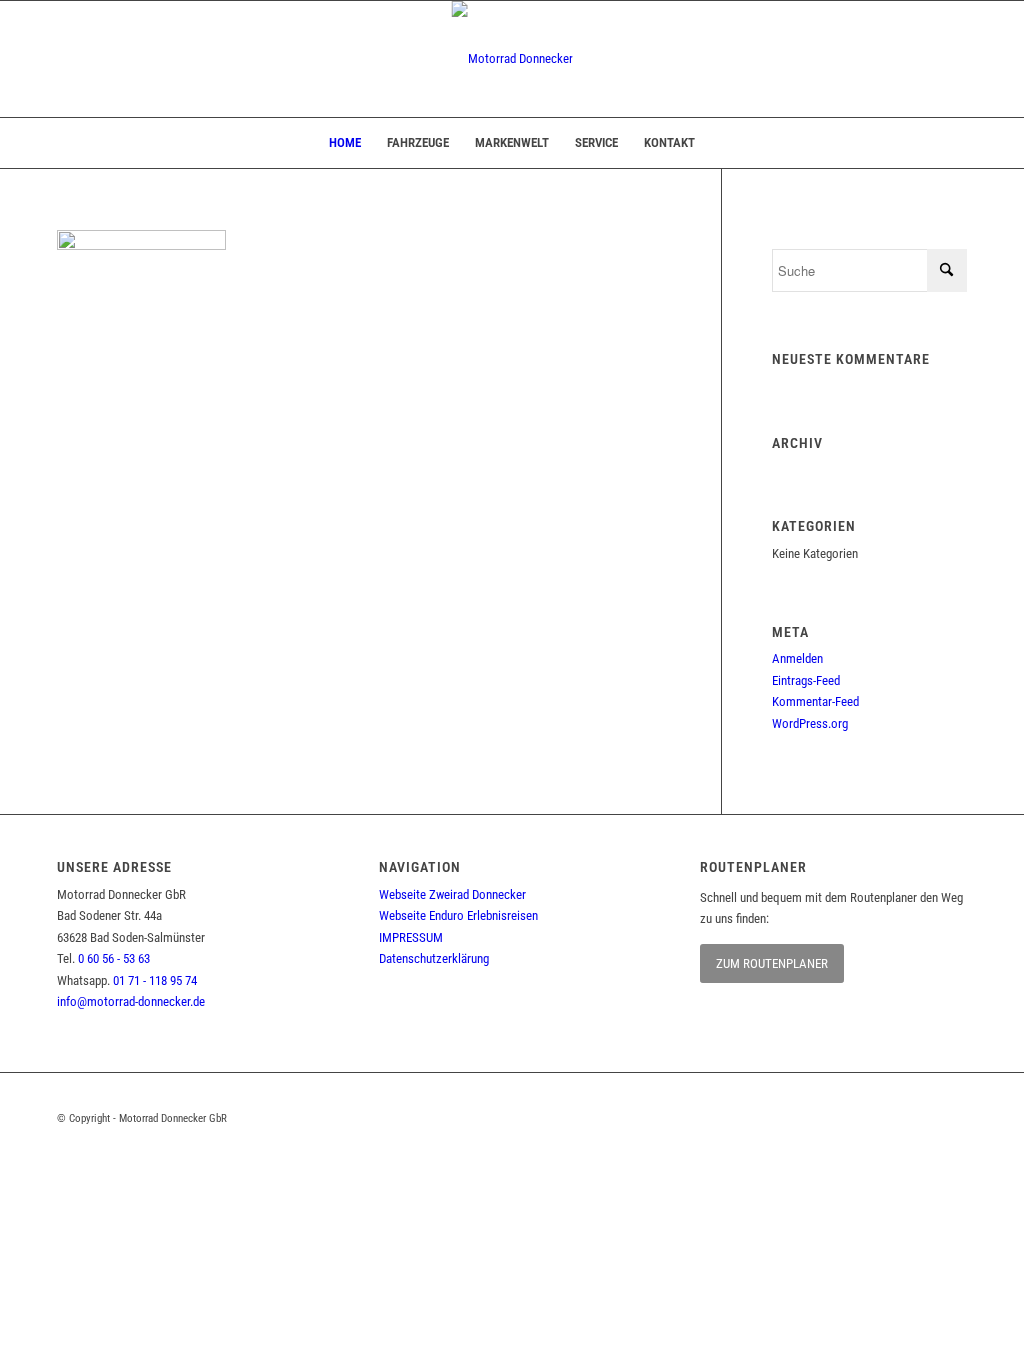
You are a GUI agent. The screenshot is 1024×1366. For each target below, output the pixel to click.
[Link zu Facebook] (852, 1118)
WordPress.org (810, 723)
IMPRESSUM (411, 937)
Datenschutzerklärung (434, 958)
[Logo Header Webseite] (512, 59)
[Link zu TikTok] (952, 1118)
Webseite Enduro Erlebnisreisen (458, 915)
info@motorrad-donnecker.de (131, 1001)
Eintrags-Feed (806, 680)
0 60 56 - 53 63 (114, 958)
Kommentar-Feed (815, 701)
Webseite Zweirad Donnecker (452, 894)
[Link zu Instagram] (902, 1118)
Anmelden (797, 658)
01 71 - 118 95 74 (155, 980)
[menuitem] (345, 143)
